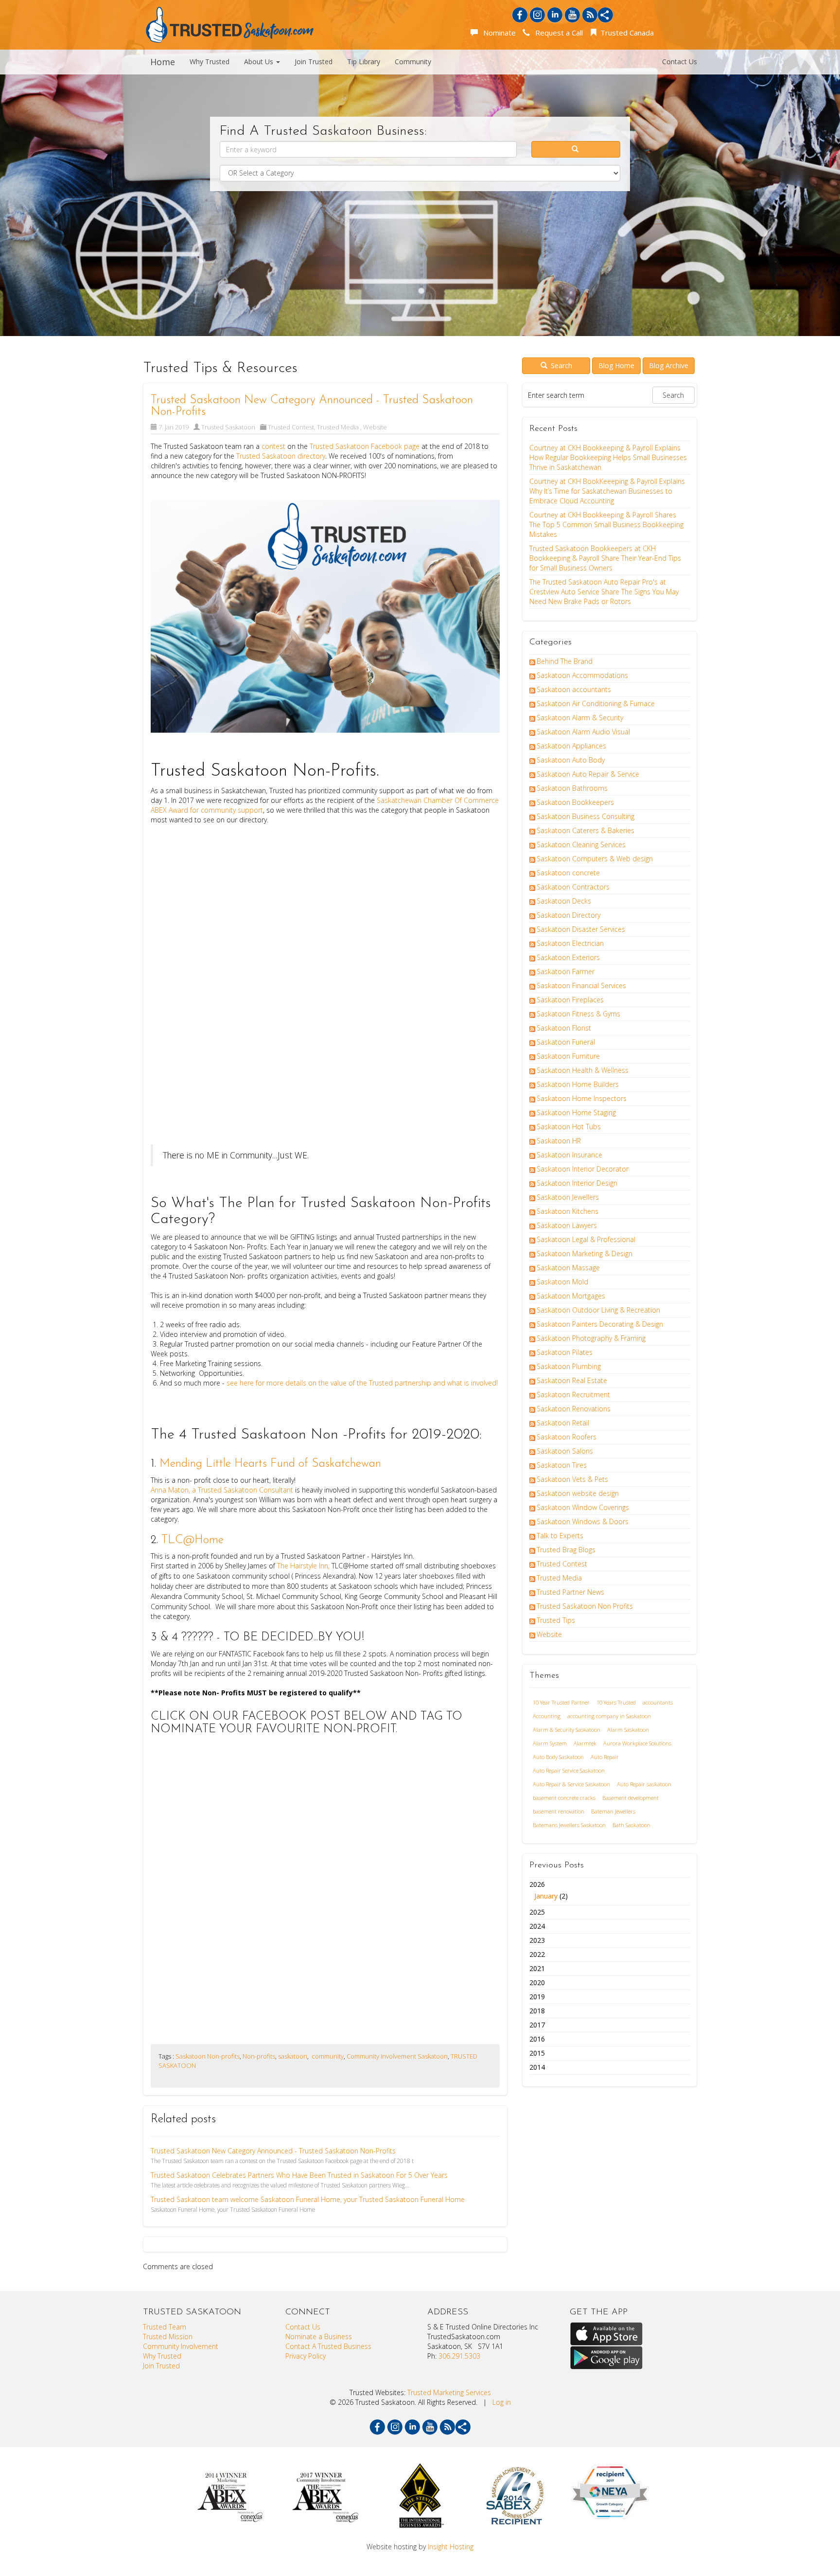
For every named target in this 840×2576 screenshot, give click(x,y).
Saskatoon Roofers (567, 1437)
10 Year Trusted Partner (561, 1702)
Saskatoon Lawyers (567, 1225)
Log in (502, 2402)
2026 (549, 1890)
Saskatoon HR (559, 1141)
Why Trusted (210, 62)
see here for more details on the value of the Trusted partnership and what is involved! (362, 1383)
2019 (537, 1997)
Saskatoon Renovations (574, 1409)
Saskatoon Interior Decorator (583, 1169)
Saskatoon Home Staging (576, 1112)
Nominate (498, 33)
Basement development (630, 1798)
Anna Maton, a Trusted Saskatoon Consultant (223, 1490)
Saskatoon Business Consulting (586, 816)
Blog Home (616, 365)
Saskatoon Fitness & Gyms (578, 1014)
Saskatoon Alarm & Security (580, 718)
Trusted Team (165, 2327)
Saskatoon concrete (568, 873)
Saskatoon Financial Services (581, 986)
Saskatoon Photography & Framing (591, 1338)
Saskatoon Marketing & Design (585, 1253)
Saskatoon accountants (574, 689)
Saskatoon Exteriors (568, 957)
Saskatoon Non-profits (208, 2056)
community (327, 2056)
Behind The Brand (565, 661)
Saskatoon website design (578, 1493)
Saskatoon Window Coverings (583, 1507)
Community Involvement (181, 2346)
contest (273, 446)
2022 (537, 1954)
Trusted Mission (168, 2336)
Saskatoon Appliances (571, 746)
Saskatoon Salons (565, 1451)
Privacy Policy (306, 2356)
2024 (537, 1926)
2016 (537, 2039)
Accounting (547, 1716)
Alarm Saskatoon (628, 1730)
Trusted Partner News (570, 1592)
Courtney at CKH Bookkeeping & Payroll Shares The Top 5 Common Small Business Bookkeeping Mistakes (606, 524)
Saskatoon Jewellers (568, 1197)
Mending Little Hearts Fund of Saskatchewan (270, 1464)
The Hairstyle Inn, (303, 1566)
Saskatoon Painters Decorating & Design (600, 1324)
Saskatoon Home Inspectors (582, 1098)
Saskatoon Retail (563, 1423)
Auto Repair (605, 1757)
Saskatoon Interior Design (577, 1183)
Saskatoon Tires (562, 1465)
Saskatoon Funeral (566, 1042)
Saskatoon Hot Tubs (569, 1127)
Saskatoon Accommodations (582, 675)
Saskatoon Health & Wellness (583, 1070)
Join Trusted (314, 62)
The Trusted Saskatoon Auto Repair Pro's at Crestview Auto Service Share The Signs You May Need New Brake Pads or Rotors (604, 592)
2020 (537, 1982)
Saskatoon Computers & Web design (595, 859)
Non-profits (259, 2056)
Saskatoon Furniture (568, 1056)
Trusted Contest (291, 427)
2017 (537, 2025)
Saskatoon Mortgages (571, 1296)
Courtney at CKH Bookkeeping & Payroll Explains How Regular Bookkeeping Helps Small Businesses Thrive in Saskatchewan (608, 457)
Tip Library (364, 62)
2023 (537, 1940)
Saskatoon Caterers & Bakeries (586, 830)
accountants (658, 1702)
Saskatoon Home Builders (578, 1084)
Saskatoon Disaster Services (581, 929)
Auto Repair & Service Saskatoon (571, 1784)
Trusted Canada (626, 33)
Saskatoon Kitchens (568, 1211)
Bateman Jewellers (613, 1811)
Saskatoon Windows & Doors (583, 1521)
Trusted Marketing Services (449, 2392)
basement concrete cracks (564, 1798)
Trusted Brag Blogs (566, 1550)
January (546, 1896)
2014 (537, 2067)
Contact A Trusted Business (328, 2346)
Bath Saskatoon (631, 1825)
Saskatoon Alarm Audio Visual (583, 732)
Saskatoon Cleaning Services (581, 844)
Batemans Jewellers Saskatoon (569, 1825)
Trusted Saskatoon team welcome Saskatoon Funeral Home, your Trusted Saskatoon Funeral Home (308, 2199)
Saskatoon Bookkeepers (575, 802)
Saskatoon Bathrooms (572, 788)
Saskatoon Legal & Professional (586, 1239)
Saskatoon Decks (564, 901)
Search (560, 365)
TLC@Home (192, 1540)
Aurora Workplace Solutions (637, 1743)
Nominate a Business (319, 2336)
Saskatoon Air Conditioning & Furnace (596, 703)
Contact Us (680, 62)
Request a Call (557, 33)
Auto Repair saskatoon (644, 1784)
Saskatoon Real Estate (572, 1380)
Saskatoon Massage (568, 1268)
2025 (537, 1912)
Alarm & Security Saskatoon (567, 1730)
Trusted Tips (556, 1620)
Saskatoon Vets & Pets (572, 1479)
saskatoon (293, 2056)
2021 (537, 1968)
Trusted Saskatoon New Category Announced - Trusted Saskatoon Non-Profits (273, 2151)
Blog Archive (669, 365)
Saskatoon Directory (569, 915)
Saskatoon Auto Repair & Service (588, 774)
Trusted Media (339, 427)
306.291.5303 (459, 2356)
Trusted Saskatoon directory (281, 456)
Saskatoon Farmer (566, 971)
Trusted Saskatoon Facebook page (366, 446)
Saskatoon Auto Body (571, 760)
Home (163, 62)
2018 (537, 2011)
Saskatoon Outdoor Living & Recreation (598, 1310)
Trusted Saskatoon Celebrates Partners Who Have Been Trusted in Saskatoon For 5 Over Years (299, 2175)
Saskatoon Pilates (565, 1352)
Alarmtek (585, 1743)
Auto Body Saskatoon (558, 1757)
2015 (537, 2053)
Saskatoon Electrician (570, 943)
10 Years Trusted (616, 1702)
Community (413, 62)
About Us (260, 62)
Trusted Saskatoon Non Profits (585, 1606)
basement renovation (559, 1811)
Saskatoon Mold (562, 1282)
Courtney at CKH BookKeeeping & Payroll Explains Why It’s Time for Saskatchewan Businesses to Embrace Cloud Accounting (607, 491)
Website (375, 427)
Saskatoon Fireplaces (570, 1000)
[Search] (576, 149)
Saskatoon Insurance (569, 1155)
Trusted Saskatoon (228, 427)
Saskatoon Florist (564, 1028)
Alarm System (550, 1743)
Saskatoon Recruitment (573, 1395)
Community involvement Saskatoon (397, 2056)
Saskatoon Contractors (573, 887)
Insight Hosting (451, 2547)
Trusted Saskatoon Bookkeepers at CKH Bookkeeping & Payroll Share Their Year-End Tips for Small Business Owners (605, 558)
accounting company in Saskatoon (609, 1716)
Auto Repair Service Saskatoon (569, 1770)
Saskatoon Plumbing (569, 1366)
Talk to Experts (560, 1536)
